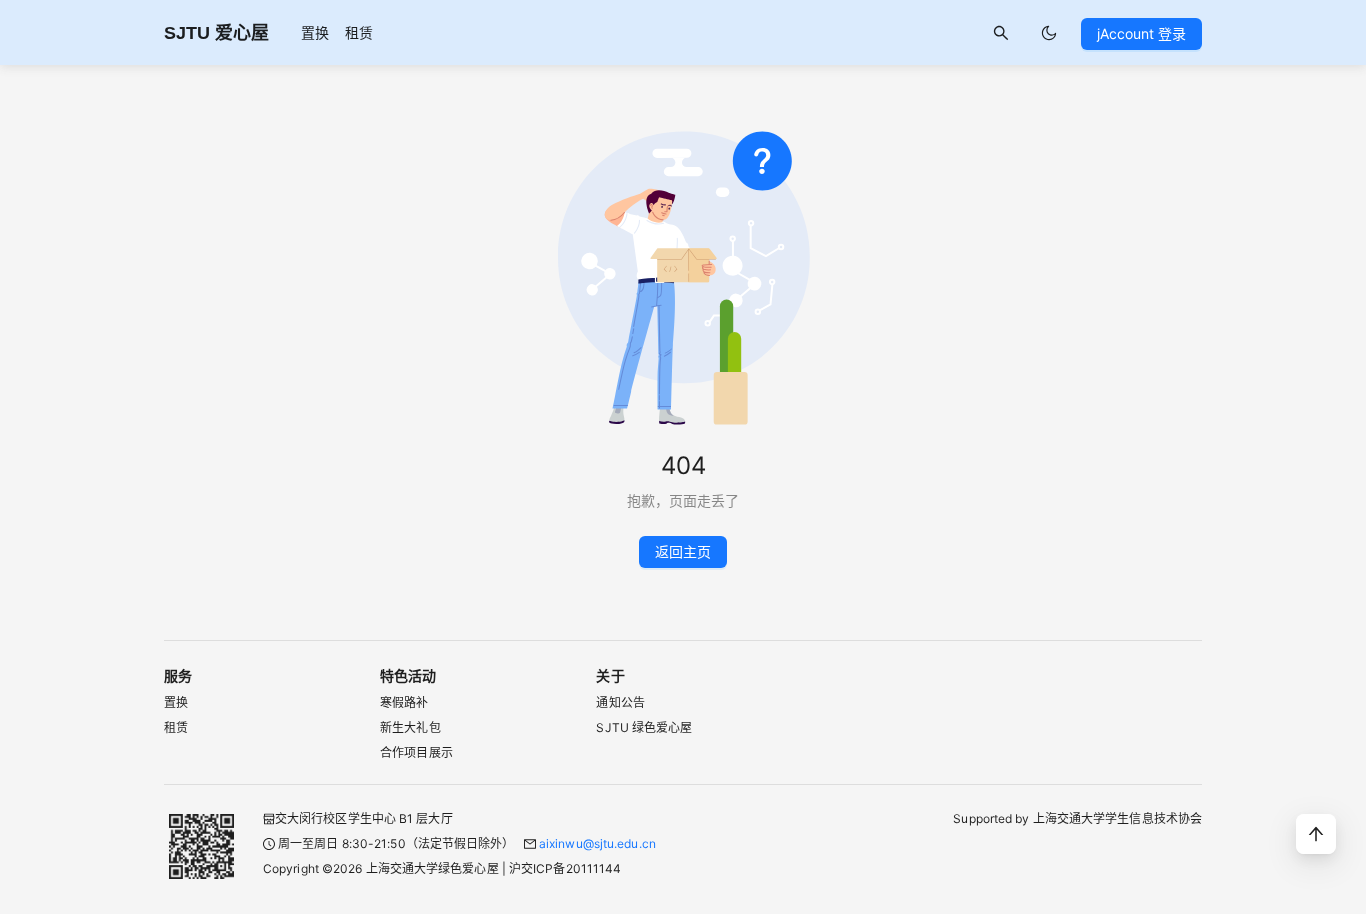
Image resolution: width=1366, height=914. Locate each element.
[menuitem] (315, 33)
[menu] (337, 32)
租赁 (359, 32)
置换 (315, 32)
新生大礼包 (410, 727)
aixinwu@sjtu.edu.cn (597, 843)
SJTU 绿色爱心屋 (644, 727)
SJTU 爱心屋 (216, 33)
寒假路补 (404, 702)
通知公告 (620, 702)
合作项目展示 (416, 752)
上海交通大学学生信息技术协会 (1117, 818)
